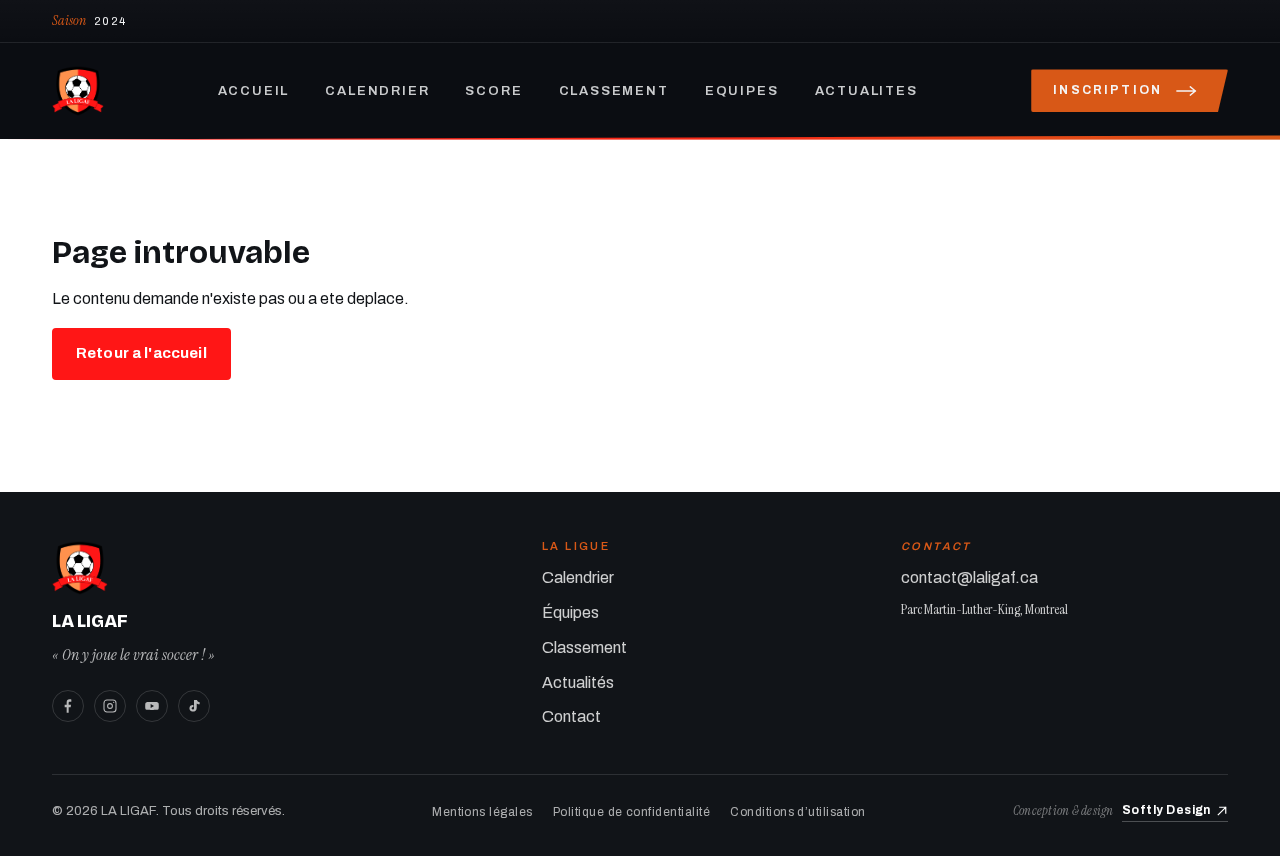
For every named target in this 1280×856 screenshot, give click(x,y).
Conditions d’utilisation (798, 812)
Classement (614, 91)
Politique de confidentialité (631, 812)
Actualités (578, 682)
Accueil (254, 91)
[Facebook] (68, 706)
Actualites (866, 91)
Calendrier (377, 91)
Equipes (742, 91)
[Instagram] (110, 706)
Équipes (570, 612)
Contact (571, 716)
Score (493, 91)
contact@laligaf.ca (969, 577)
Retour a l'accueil (141, 353)
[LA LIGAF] (78, 91)
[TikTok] (194, 706)
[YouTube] (152, 706)
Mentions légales (482, 812)
